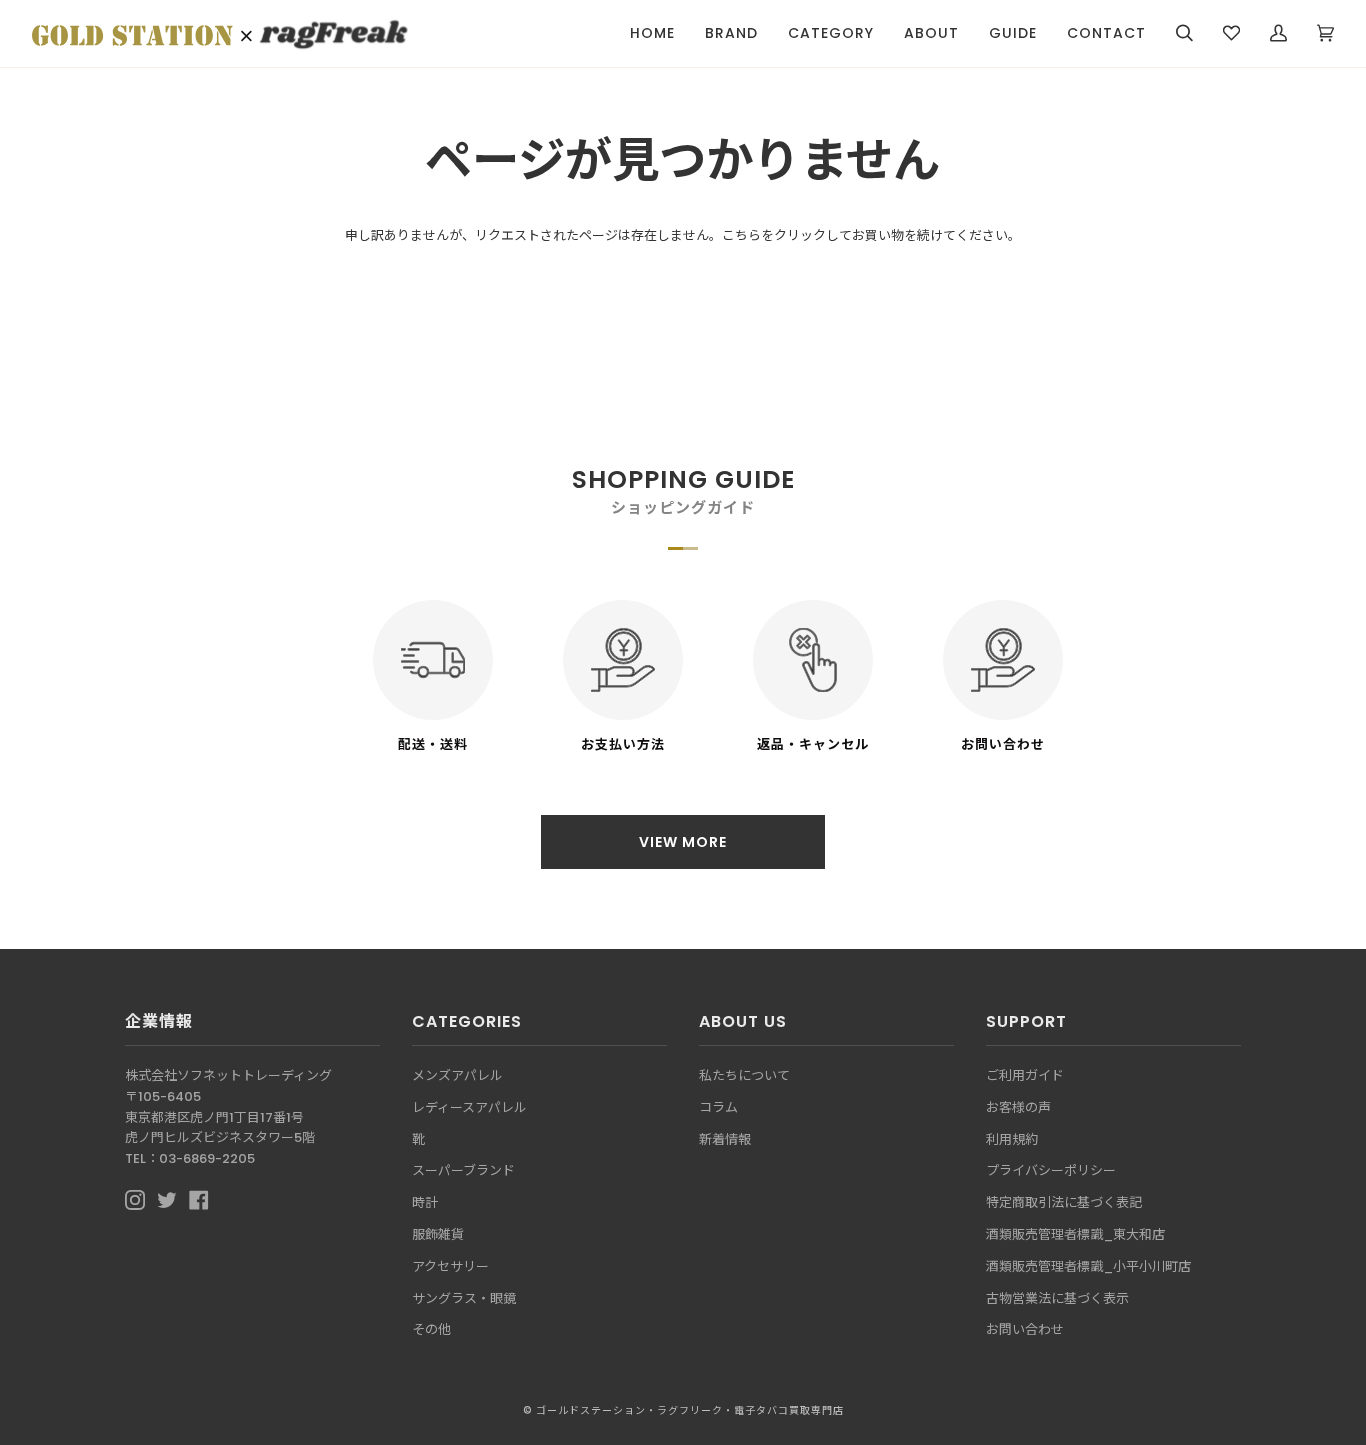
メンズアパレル (457, 1075)
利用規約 (1012, 1139)
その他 (431, 1329)
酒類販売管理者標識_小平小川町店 (1088, 1266)
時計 (425, 1202)
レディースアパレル (469, 1107)
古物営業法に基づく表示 (1057, 1298)
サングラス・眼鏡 (464, 1298)
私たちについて (744, 1075)
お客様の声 (1018, 1107)
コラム (718, 1107)
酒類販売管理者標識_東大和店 (1075, 1234)
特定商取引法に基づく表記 (1064, 1202)
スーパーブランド (463, 1170)
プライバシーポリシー (1051, 1170)
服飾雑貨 (438, 1234)
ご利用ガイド (1025, 1075)
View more (683, 842)
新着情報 (725, 1139)
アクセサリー (450, 1266)
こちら (741, 235)
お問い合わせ (1025, 1329)
